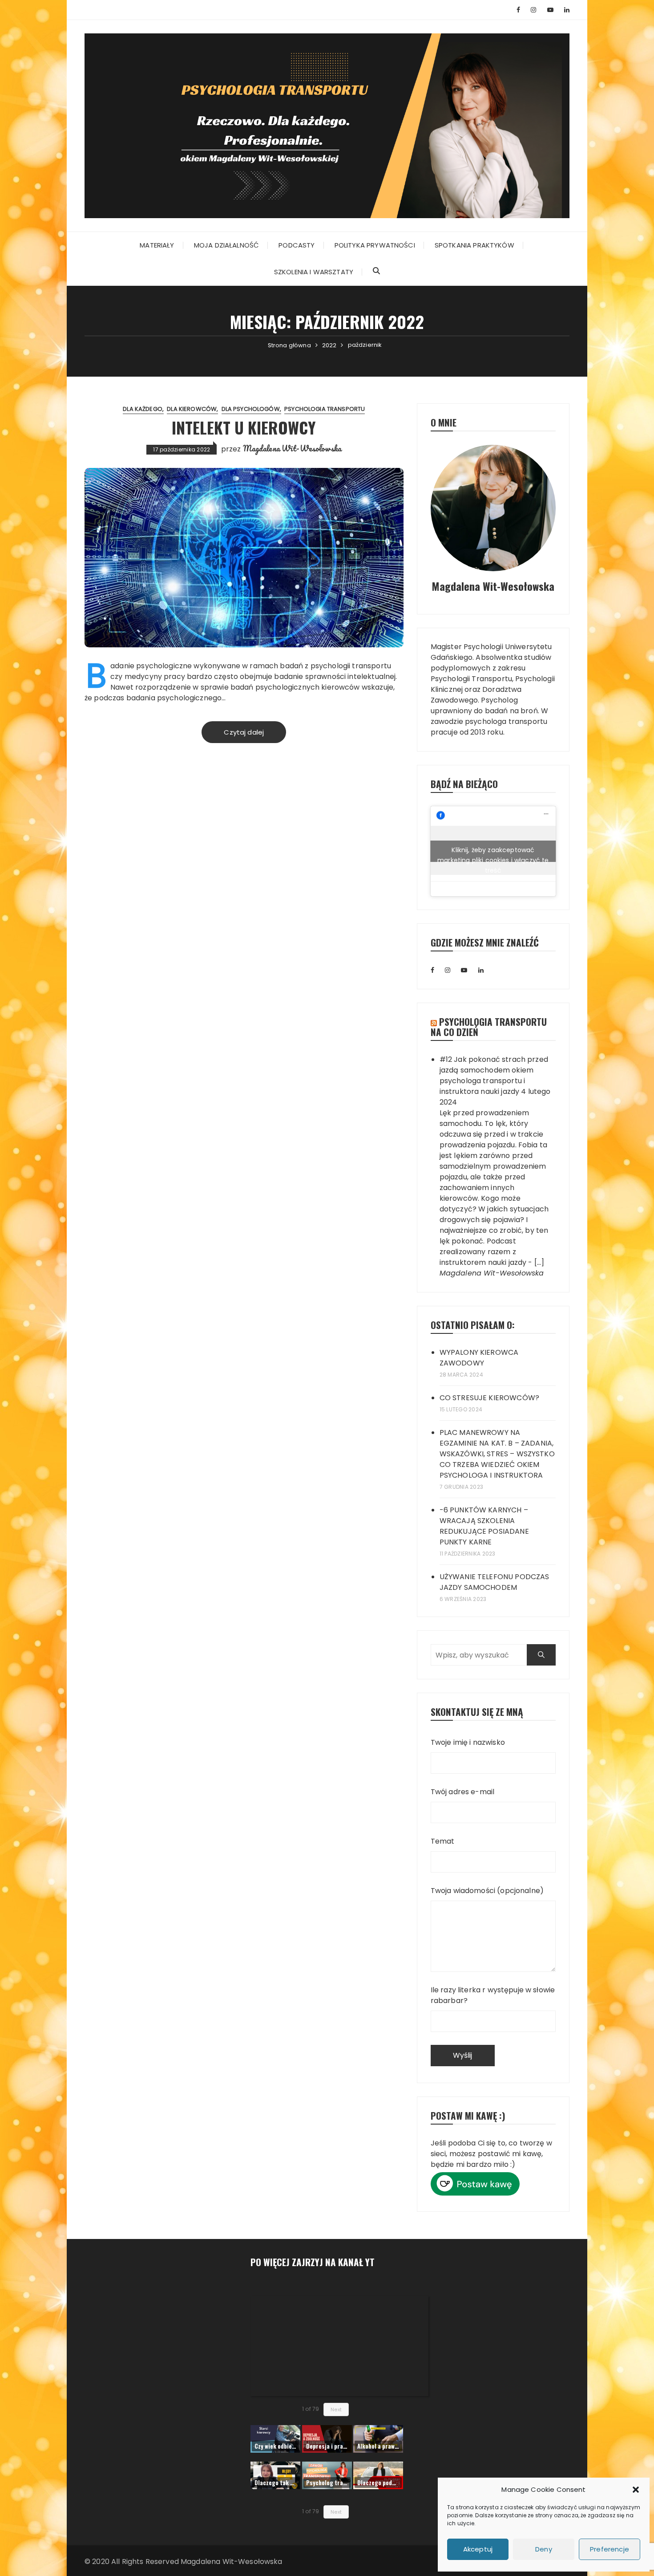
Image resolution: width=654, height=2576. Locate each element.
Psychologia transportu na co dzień (489, 1027)
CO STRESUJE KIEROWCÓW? (489, 1398)
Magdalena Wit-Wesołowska (292, 448)
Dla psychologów (251, 409)
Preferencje (610, 2549)
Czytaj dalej (244, 732)
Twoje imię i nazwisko (468, 1742)
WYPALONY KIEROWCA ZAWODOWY (479, 1358)
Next (336, 2409)
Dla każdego (143, 409)
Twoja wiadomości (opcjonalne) (487, 1891)
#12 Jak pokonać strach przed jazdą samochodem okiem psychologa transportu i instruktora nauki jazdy (494, 1075)
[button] (636, 2490)
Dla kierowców (192, 409)
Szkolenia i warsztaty (314, 272)
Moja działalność (226, 245)
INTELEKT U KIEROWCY (244, 427)
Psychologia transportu (325, 409)
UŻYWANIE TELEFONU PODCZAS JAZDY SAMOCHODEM (495, 1582)
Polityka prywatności (375, 245)
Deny (544, 2549)
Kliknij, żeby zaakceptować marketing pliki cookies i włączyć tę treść (493, 854)
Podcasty (297, 245)
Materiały (157, 245)
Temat (443, 1841)
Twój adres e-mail (463, 1792)
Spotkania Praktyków (474, 245)
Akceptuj (478, 2549)
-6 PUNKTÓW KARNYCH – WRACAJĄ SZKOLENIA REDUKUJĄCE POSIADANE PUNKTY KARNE (484, 1526)
